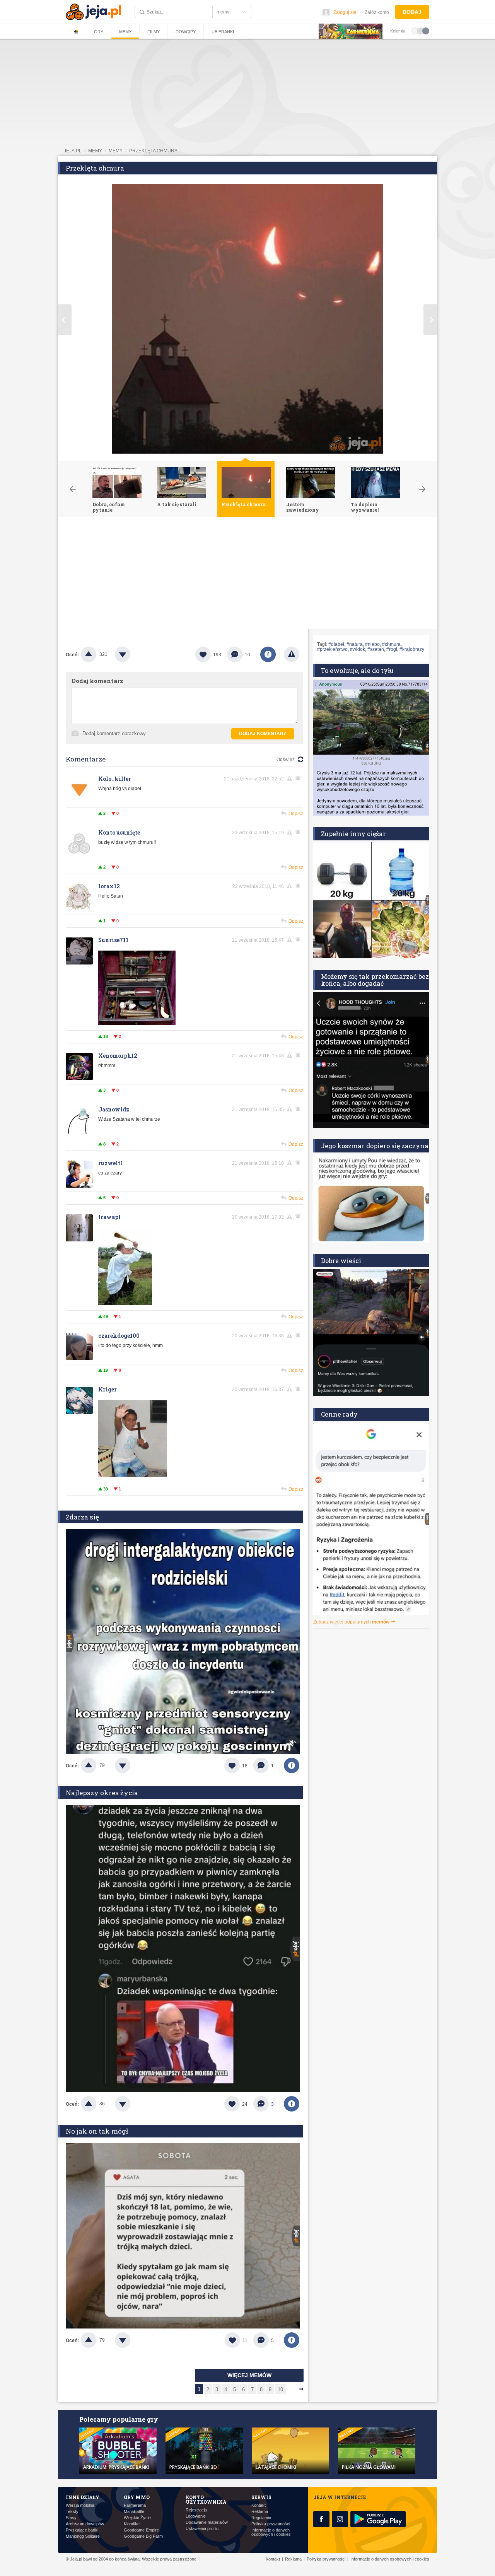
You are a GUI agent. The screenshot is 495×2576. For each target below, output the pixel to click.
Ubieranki (223, 32)
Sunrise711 (113, 940)
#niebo (372, 644)
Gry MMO (137, 2497)
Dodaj (412, 12)
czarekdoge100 (119, 1336)
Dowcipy (186, 32)
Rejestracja (196, 2510)
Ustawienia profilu (202, 2529)
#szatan (376, 649)
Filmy (154, 32)
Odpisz (296, 814)
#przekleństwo (332, 649)
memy (95, 151)
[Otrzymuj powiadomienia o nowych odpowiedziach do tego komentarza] (299, 778)
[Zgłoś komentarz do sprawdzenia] (291, 778)
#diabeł (336, 644)
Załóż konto (377, 12)
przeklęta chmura (153, 151)
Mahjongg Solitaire (83, 2536)
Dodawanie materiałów (207, 2522)
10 (280, 2389)
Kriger (108, 1389)
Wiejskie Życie (137, 2518)
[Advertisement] (247, 575)
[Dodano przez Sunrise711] (137, 1023)
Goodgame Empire (141, 2530)
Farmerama (135, 2505)
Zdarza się (82, 1517)
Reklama (260, 2512)
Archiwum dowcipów (85, 2524)
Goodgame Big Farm (143, 2536)
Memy (125, 32)
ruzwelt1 (111, 1163)
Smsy (71, 2518)
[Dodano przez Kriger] (132, 1476)
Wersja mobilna (80, 2505)
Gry (99, 32)
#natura (355, 644)
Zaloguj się (345, 12)
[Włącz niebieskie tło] (426, 31)
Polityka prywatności (271, 2524)
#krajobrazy (412, 649)
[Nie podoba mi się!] (132, 654)
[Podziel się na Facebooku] (268, 654)
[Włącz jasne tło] (415, 31)
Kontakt (259, 2505)
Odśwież (286, 760)
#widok (358, 649)
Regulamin (261, 2518)
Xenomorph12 (118, 1056)
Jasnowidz (114, 1109)
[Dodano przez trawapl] (125, 1303)
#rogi (392, 649)
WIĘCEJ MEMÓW (249, 2375)
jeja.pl (73, 151)
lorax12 (109, 886)
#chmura (391, 644)
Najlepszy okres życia (102, 1793)
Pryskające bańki (82, 2530)
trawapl (109, 1217)
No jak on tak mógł (97, 2131)
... (291, 2389)
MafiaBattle (134, 2512)
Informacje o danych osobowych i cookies (271, 2532)
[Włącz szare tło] (420, 31)
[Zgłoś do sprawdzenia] (292, 654)
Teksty (72, 2512)
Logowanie (196, 2516)
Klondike (132, 2524)
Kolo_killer (115, 779)
